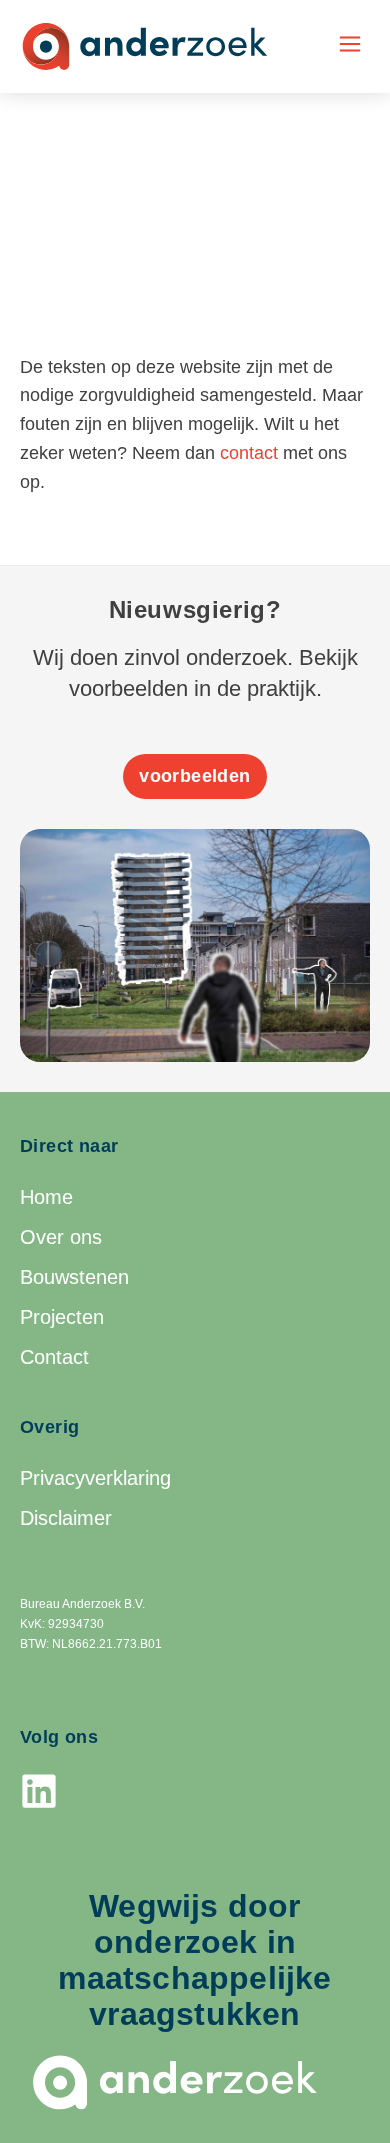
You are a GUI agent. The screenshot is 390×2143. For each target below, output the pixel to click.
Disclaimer (66, 1518)
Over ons (61, 1237)
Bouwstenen (74, 1277)
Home (46, 1197)
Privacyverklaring (95, 1478)
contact (249, 453)
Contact (54, 1357)
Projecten (62, 1317)
